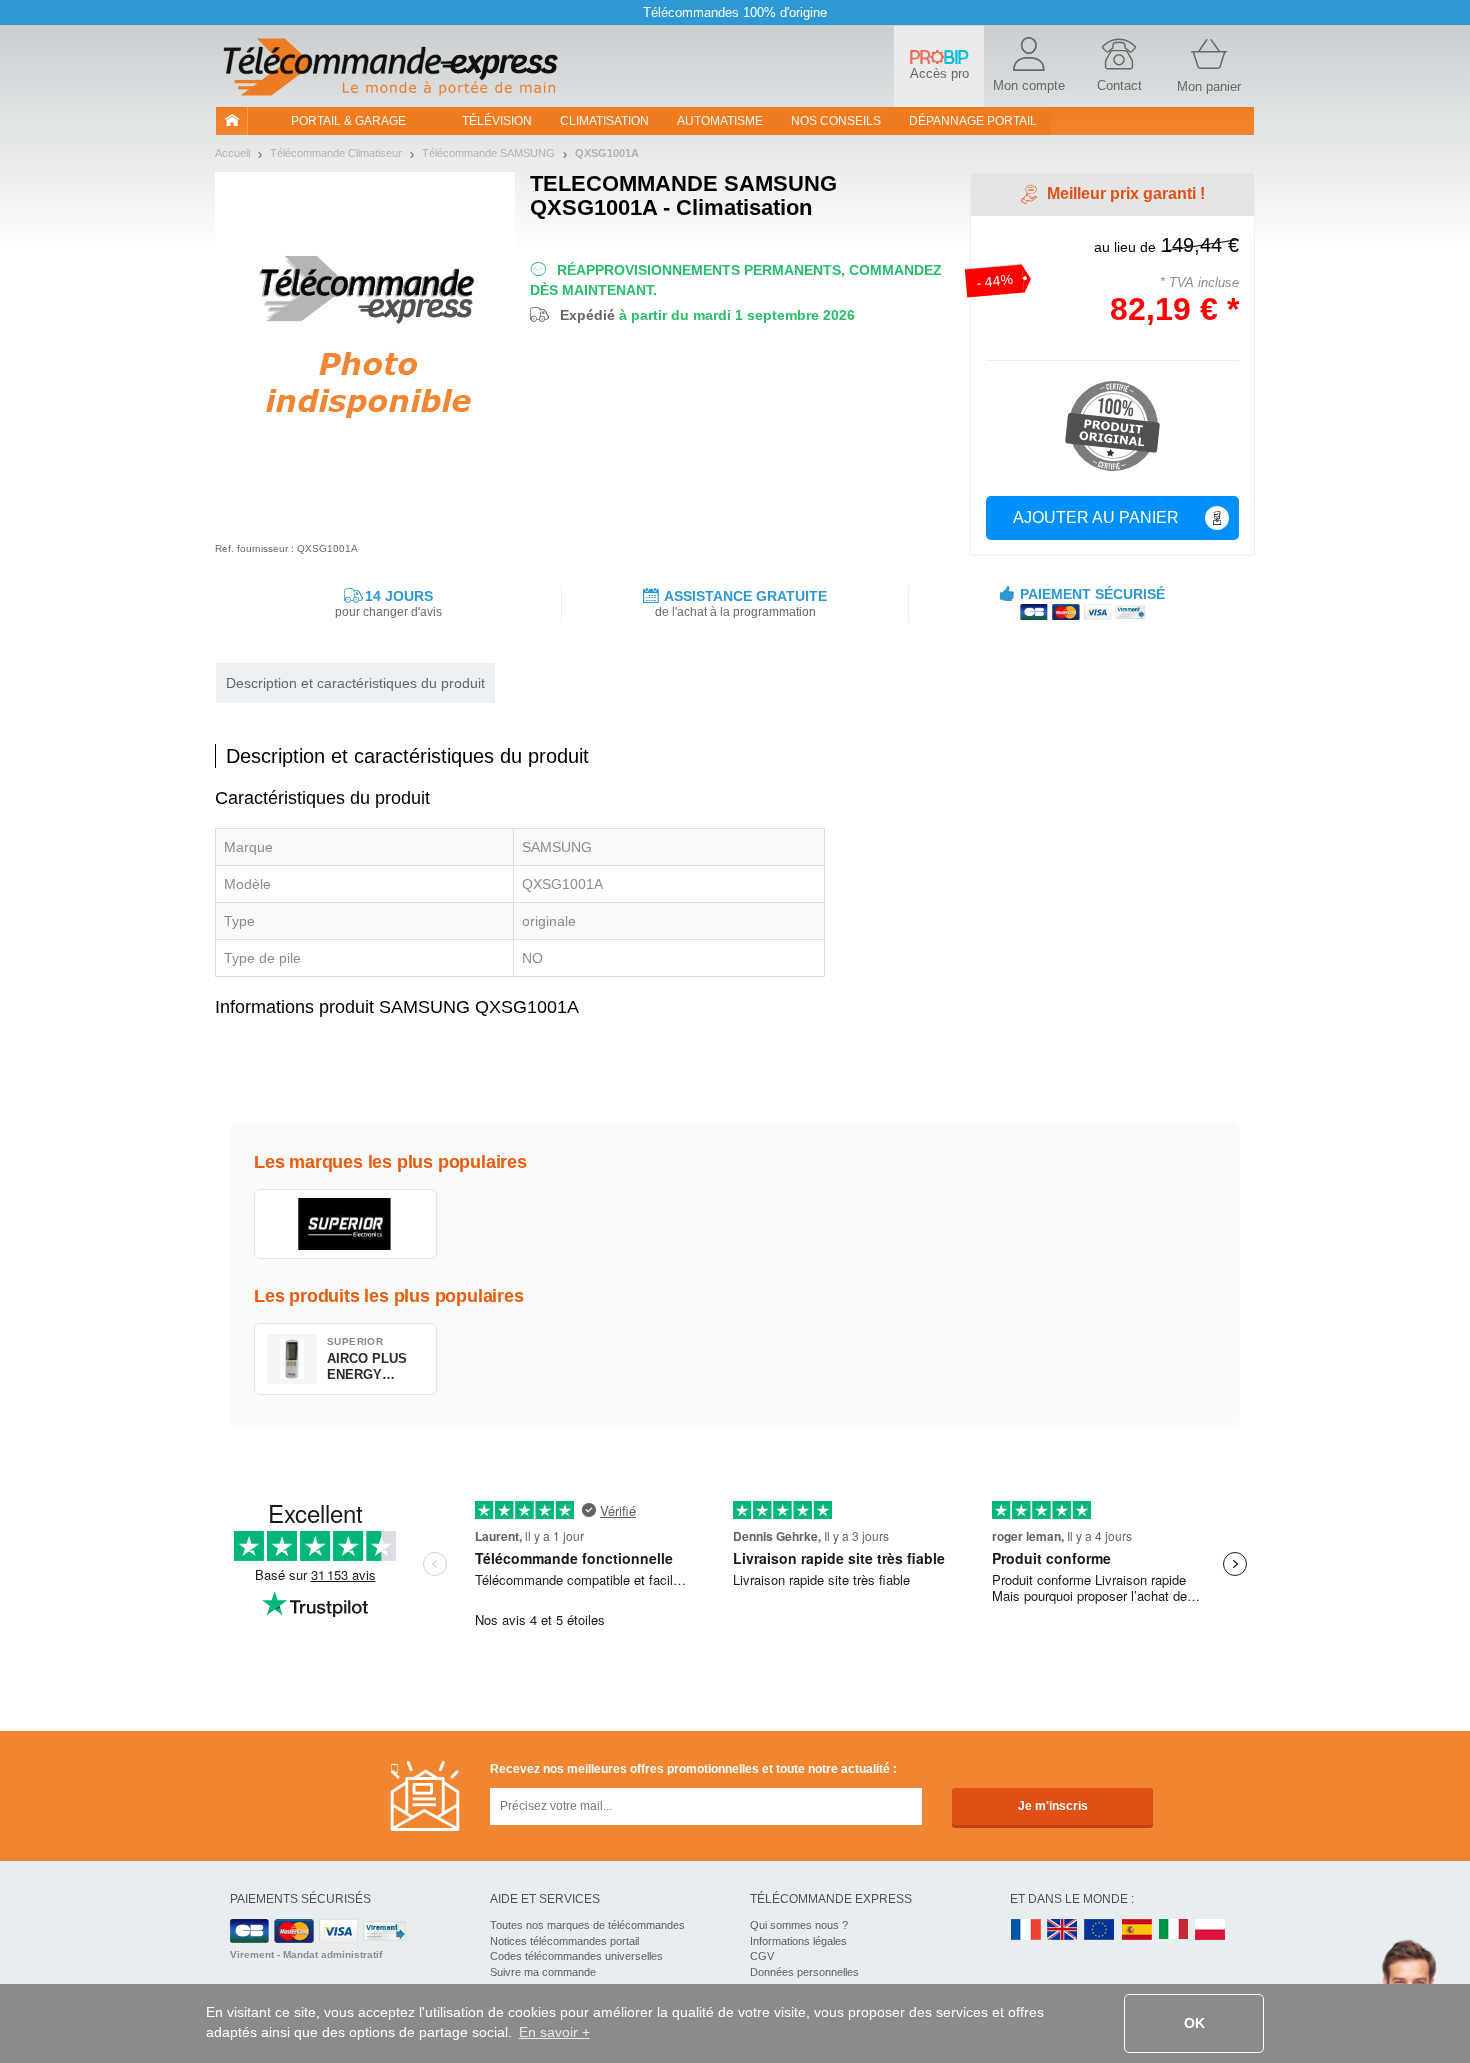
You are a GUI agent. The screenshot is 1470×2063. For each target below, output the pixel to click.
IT (1174, 1930)
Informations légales (798, 1941)
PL (1211, 1930)
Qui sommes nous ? (799, 1925)
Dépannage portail (973, 121)
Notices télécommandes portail (564, 1941)
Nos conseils (836, 121)
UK (1063, 1930)
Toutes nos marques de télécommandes (587, 1925)
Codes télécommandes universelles (576, 1956)
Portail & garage (348, 121)
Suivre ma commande (543, 1972)
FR (1026, 1930)
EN (1100, 1930)
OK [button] (1194, 2023)
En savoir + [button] (554, 2032)
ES (1137, 1930)
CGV (762, 1956)
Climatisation (604, 121)
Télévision (497, 121)
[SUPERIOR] (345, 1224)
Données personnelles (804, 1972)
